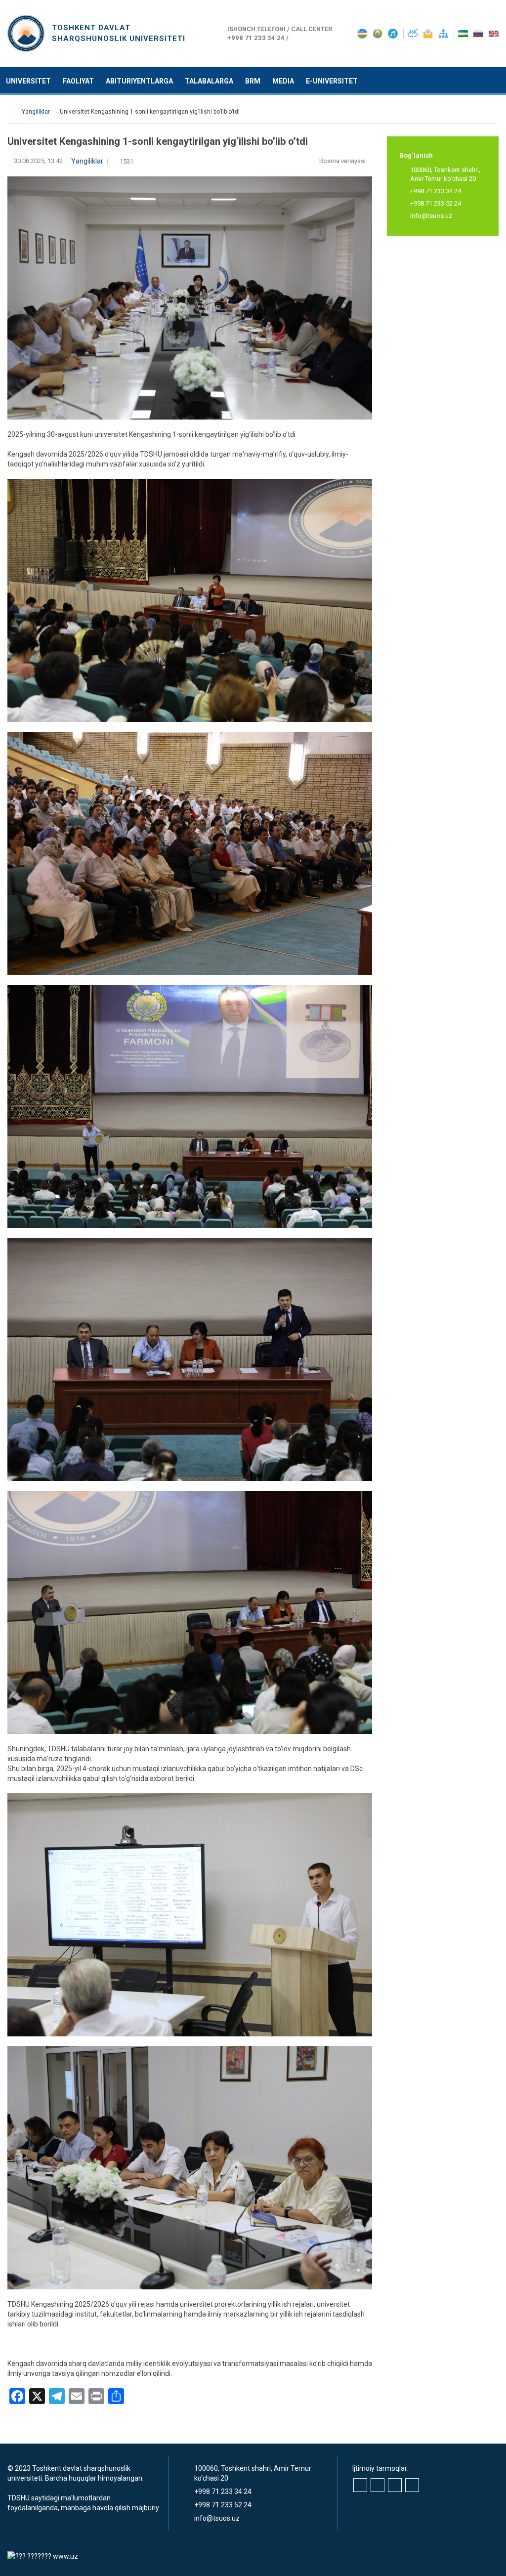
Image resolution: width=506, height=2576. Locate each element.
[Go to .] (12, 112)
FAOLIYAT (78, 81)
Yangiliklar (87, 161)
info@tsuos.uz (431, 216)
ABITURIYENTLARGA (139, 81)
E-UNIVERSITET (332, 81)
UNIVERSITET (28, 81)
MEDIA (283, 81)
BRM (253, 81)
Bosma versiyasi (343, 161)
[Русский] (479, 33)
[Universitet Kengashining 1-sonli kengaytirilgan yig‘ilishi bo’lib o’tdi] (190, 600)
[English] (494, 33)
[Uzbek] (464, 33)
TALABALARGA (209, 81)
